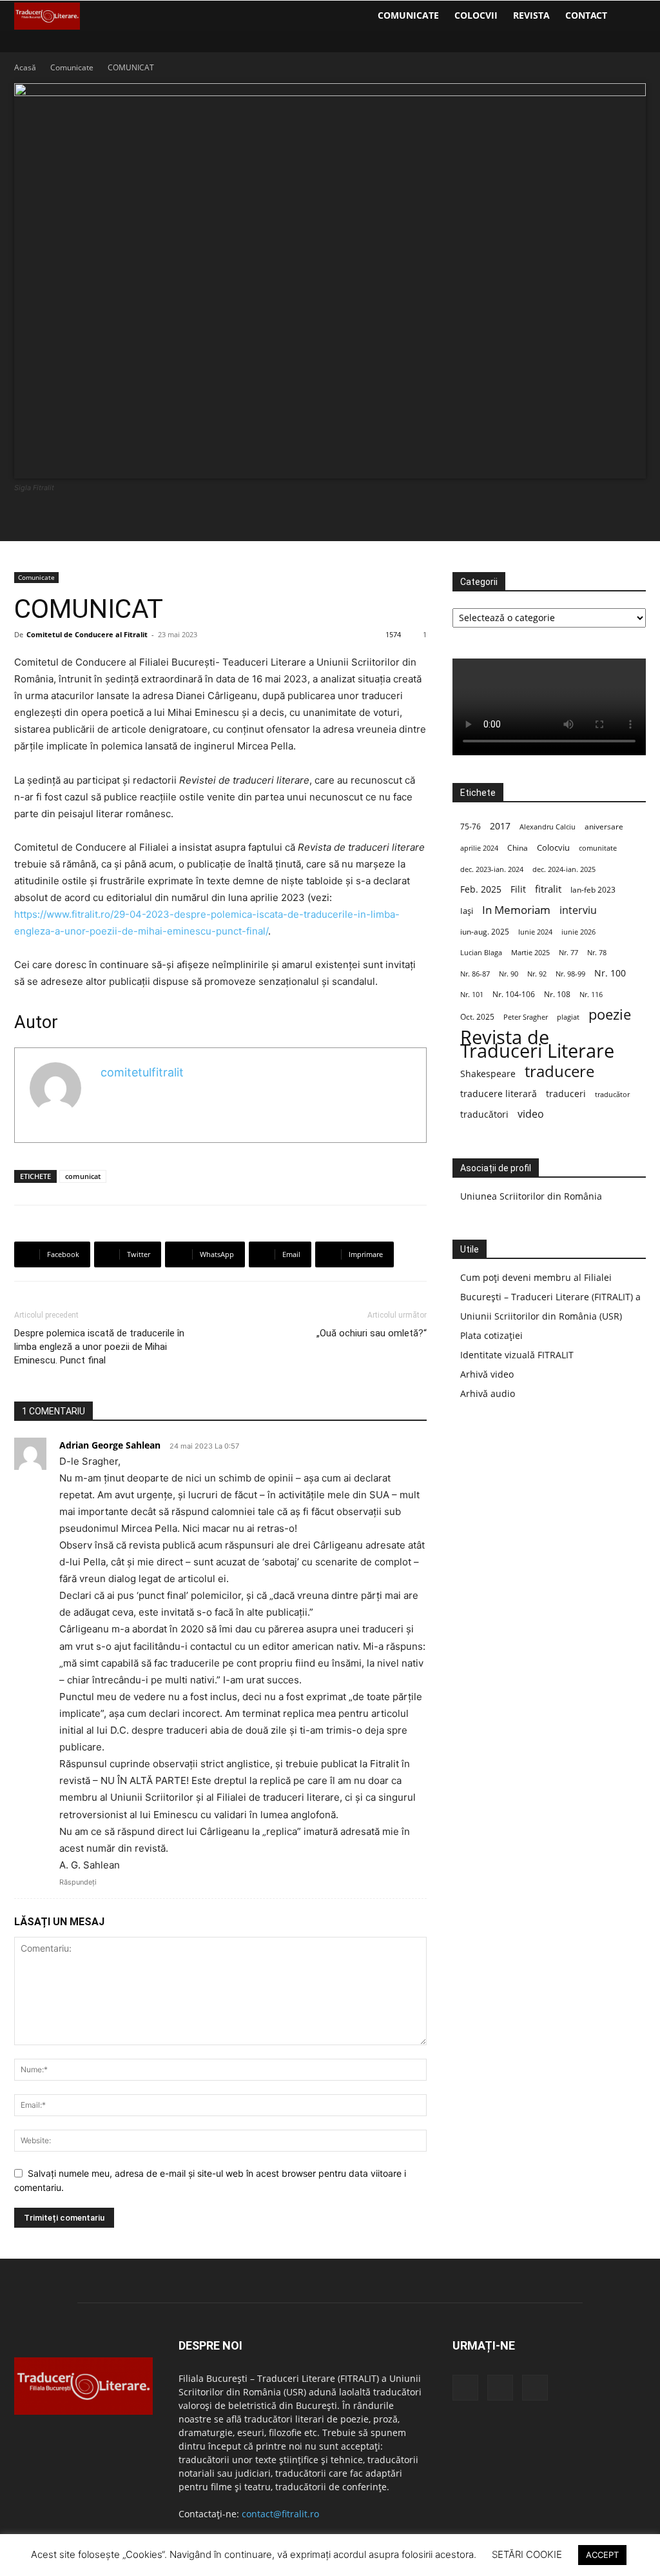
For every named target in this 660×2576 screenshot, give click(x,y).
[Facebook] (465, 2388)
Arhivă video (487, 1374)
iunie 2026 (578, 932)
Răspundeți (78, 1882)
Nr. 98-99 (570, 974)
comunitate (598, 848)
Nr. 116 (591, 994)
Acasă (25, 67)
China (518, 848)
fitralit (548, 889)
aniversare (604, 827)
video (531, 1114)
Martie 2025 (530, 952)
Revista (531, 15)
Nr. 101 (472, 994)
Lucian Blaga (481, 953)
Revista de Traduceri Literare (537, 1044)
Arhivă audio (488, 1393)
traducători (484, 1114)
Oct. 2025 (477, 1017)
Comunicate (408, 15)
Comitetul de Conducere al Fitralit (87, 634)
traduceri (566, 1094)
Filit (518, 889)
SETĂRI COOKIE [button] (527, 2554)
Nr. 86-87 (475, 974)
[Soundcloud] (500, 2388)
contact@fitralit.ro (280, 2514)
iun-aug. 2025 (485, 932)
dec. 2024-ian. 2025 (564, 869)
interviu (578, 910)
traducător (612, 1094)
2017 (500, 826)
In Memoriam (516, 910)
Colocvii (476, 15)
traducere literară (499, 1094)
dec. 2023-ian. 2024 (492, 869)
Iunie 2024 (535, 932)
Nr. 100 (610, 973)
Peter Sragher (526, 1017)
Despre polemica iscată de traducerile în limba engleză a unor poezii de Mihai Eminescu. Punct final (99, 1347)
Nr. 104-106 (514, 994)
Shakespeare (488, 1074)
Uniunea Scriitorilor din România (531, 1196)
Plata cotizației (491, 1335)
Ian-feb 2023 (593, 890)
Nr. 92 (537, 974)
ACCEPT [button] (602, 2555)
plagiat (568, 1017)
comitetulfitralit (142, 1072)
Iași (467, 911)
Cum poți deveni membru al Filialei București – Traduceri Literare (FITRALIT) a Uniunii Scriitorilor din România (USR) (550, 1297)
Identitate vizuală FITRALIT (517, 1355)
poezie (610, 1014)
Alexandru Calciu (548, 827)
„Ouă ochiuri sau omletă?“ (372, 1333)
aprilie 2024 (479, 848)
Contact (586, 15)
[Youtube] (535, 2388)
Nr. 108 (557, 994)
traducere (559, 1071)
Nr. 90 (509, 974)
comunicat (83, 1176)
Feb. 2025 (481, 889)
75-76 (471, 827)
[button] (630, 16)
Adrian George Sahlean (110, 1445)
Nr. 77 (568, 953)
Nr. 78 (597, 953)
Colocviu (553, 847)
